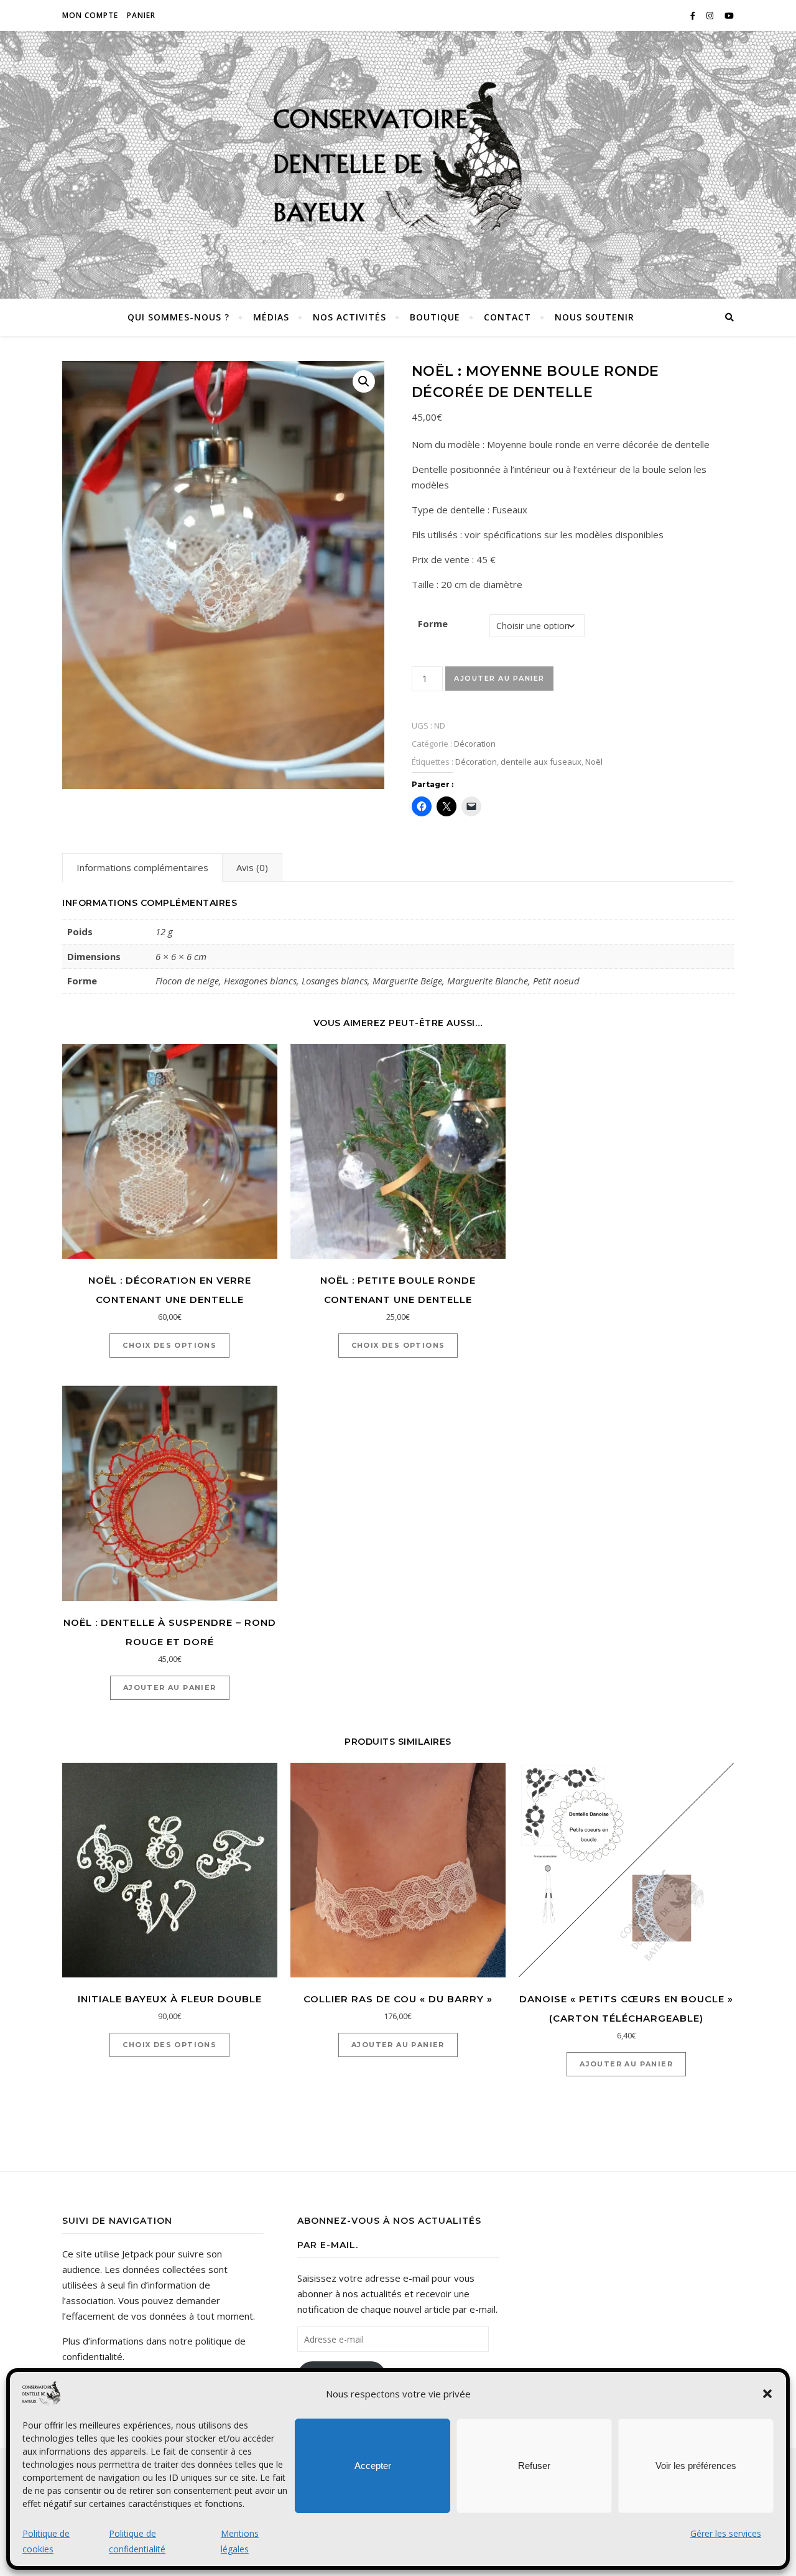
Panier (141, 15)
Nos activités (349, 317)
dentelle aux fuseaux (541, 762)
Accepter (373, 2466)
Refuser (534, 2466)
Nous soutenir (595, 317)
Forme (433, 623)
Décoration (475, 744)
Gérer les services (726, 2533)
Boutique (435, 317)
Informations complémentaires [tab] (142, 867)
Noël (594, 762)
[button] (767, 2394)
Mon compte (90, 15)
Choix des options (169, 1345)
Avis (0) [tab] (252, 867)
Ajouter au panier (499, 678)
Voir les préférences (696, 2466)
